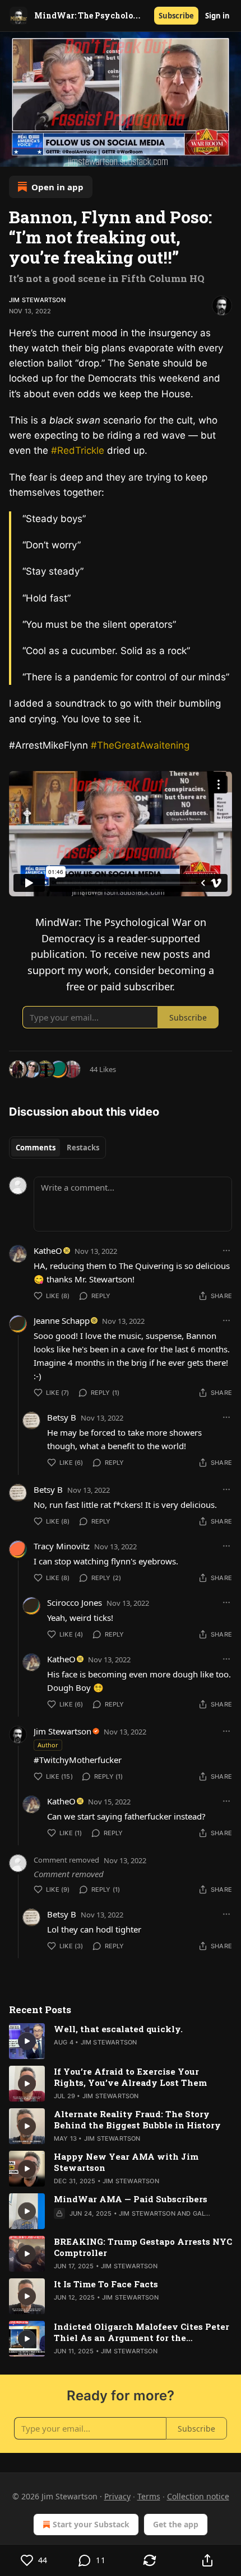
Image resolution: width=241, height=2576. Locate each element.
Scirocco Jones (75, 1602)
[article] (121, 2041)
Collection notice (198, 2496)
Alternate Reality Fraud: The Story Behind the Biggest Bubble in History (137, 2119)
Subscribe (176, 16)
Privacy (117, 2496)
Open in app (57, 187)
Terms (149, 2496)
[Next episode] (37, 154)
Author (48, 1745)
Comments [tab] (36, 1148)
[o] (27, 2041)
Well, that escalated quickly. (118, 2029)
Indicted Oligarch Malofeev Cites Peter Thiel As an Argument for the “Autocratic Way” (142, 2332)
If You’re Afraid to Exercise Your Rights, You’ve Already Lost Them (130, 2077)
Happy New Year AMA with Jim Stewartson (126, 2162)
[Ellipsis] (226, 1251)
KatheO (48, 1251)
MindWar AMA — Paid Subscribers (131, 2199)
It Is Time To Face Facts (106, 2284)
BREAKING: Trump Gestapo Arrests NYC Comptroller (143, 2247)
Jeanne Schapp (62, 1320)
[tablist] (57, 1148)
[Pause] (12, 154)
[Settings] (229, 154)
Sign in (217, 16)
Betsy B (62, 1417)
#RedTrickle (79, 450)
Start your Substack (91, 2524)
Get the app (176, 2524)
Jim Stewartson (37, 300)
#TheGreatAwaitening (140, 745)
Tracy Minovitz (62, 1546)
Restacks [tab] (83, 1148)
